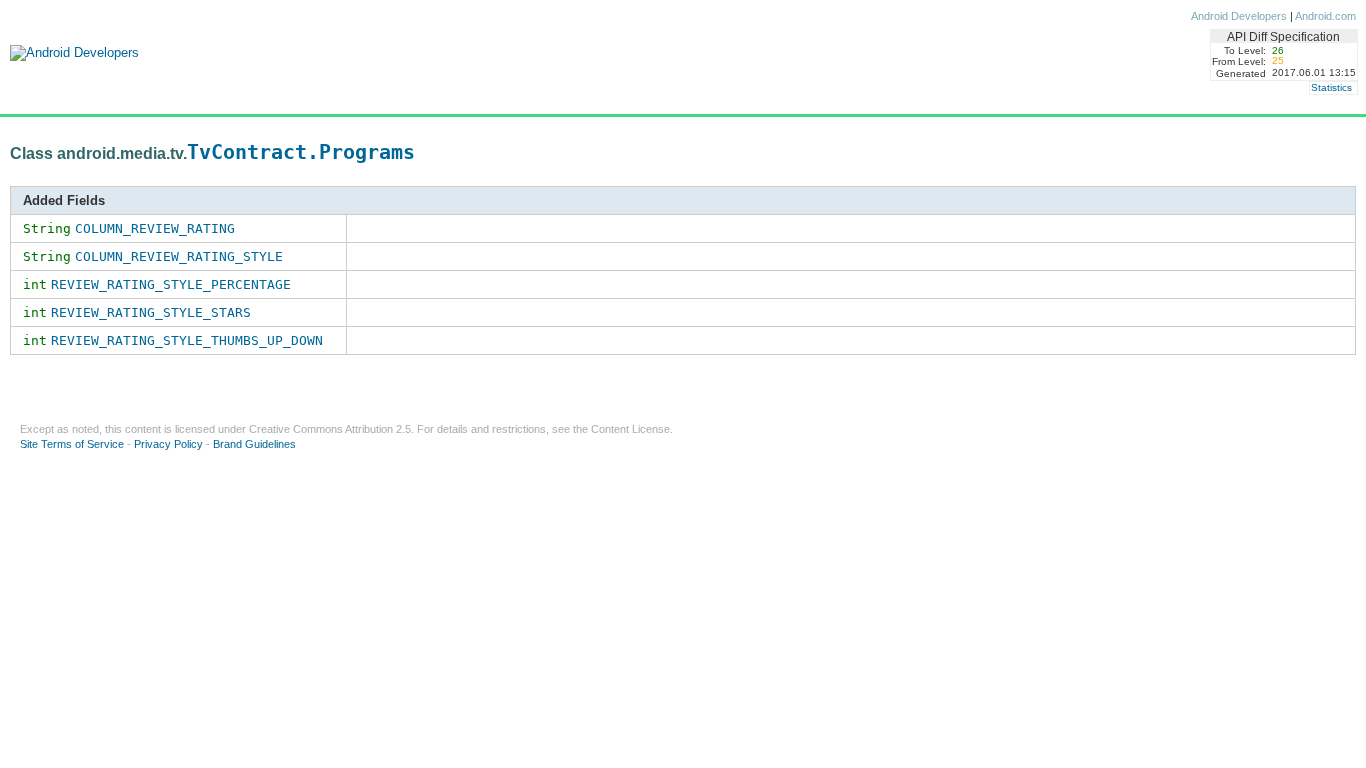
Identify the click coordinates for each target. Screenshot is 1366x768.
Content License (630, 429)
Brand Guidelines (254, 444)
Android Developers (1239, 16)
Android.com (1325, 16)
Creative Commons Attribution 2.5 (330, 429)
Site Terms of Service (72, 444)
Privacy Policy (168, 444)
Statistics (1331, 87)
